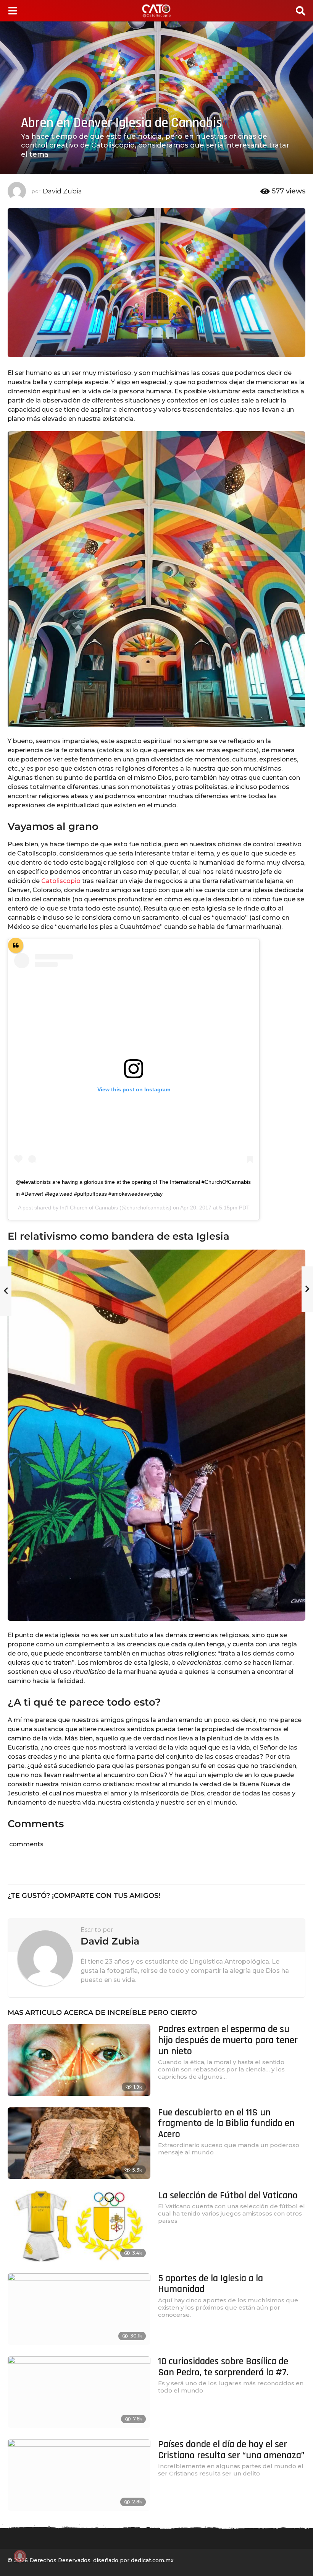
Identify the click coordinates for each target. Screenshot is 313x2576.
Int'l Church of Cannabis (89, 1208)
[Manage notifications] (20, 2556)
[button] (12, 11)
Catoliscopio (60, 881)
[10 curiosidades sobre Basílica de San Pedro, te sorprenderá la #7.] (79, 2392)
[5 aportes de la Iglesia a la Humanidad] (79, 2309)
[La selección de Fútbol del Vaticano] (79, 2226)
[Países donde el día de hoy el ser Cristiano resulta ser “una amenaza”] (79, 2475)
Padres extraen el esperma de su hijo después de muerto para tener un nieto (228, 2040)
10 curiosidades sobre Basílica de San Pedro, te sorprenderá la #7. (223, 2367)
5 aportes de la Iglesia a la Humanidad (211, 2284)
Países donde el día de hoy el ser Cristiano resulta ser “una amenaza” (231, 2450)
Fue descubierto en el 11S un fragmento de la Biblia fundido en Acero (226, 2123)
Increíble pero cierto (152, 2013)
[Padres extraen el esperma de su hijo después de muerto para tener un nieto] (79, 2060)
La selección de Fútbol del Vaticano (228, 2195)
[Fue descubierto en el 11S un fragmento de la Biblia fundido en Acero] (79, 2143)
